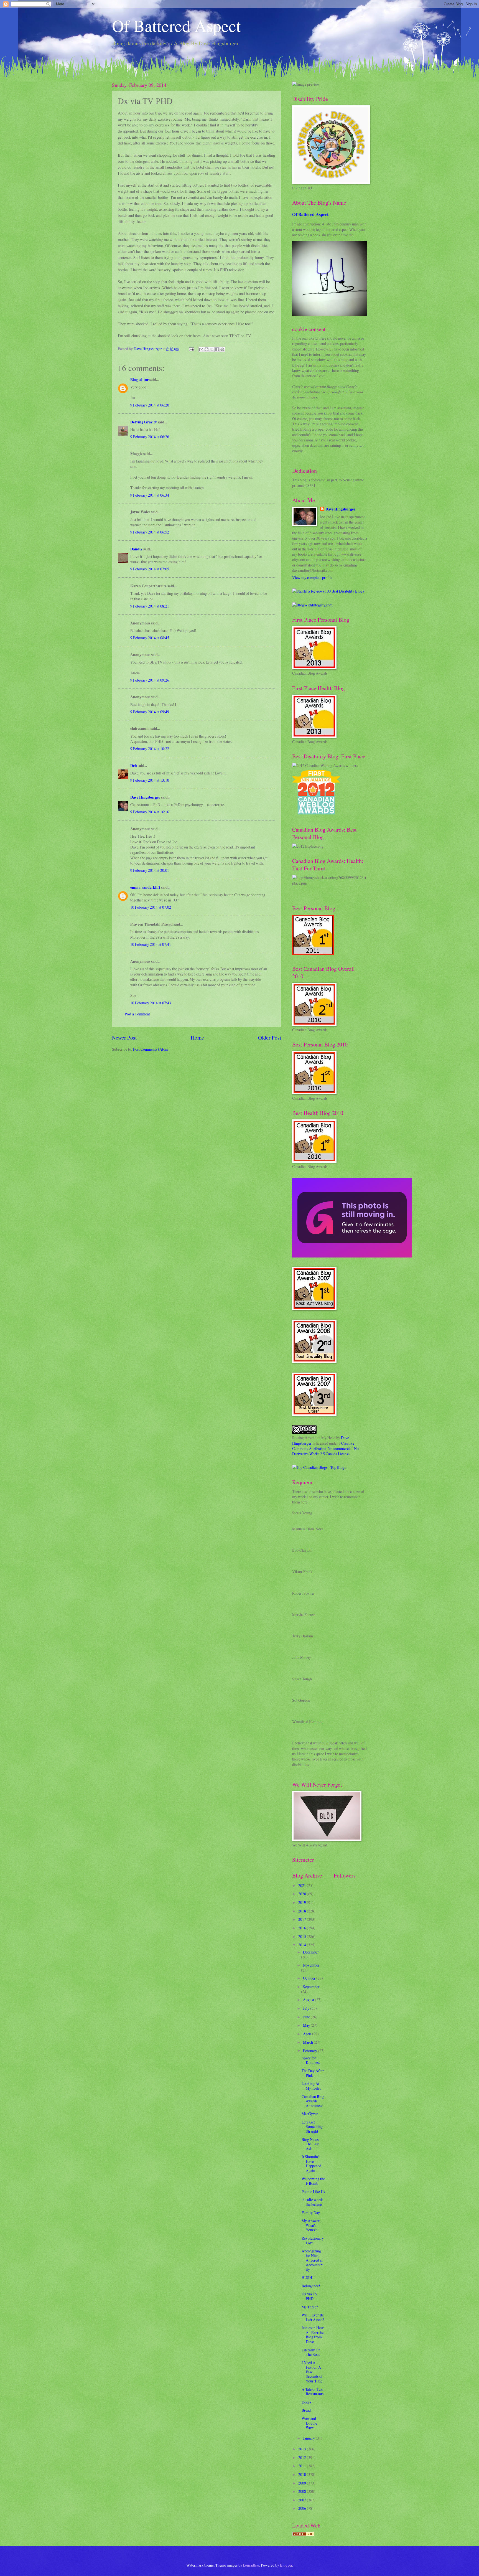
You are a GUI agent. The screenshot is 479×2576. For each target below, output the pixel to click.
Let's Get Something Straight (312, 2127)
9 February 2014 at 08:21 (150, 606)
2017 (303, 1919)
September (311, 1987)
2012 (303, 2457)
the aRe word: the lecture (312, 2202)
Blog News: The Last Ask (311, 2144)
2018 (303, 1911)
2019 (303, 1902)
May (307, 2025)
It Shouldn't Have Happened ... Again (313, 2164)
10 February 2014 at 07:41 (151, 944)
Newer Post (124, 1037)
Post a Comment (137, 1014)
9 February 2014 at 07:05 (150, 569)
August (309, 2000)
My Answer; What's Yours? (311, 2225)
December (311, 1952)
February (310, 2051)
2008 (303, 2491)
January (309, 2438)
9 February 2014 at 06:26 (150, 437)
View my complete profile (312, 577)
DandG (136, 549)
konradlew (251, 2565)
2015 (303, 1936)
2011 (303, 2466)
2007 (303, 2500)
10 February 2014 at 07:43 (151, 1003)
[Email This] (201, 349)
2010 (303, 2474)
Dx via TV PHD (310, 2296)
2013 (303, 2449)
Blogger (286, 2565)
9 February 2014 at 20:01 (150, 870)
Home (197, 1037)
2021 (303, 1885)
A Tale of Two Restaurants (313, 2392)
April (308, 2034)
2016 (303, 1928)
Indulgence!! (312, 2286)
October (310, 1978)
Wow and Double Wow (309, 2423)
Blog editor (139, 380)
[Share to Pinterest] (222, 349)
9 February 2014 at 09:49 (150, 712)
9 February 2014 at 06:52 (150, 532)
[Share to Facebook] (217, 349)
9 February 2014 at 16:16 (150, 812)
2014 (303, 1945)
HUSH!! (308, 2278)
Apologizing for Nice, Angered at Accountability (313, 2260)
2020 (303, 1894)
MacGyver (310, 2114)
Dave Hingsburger (145, 797)
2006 (303, 2508)
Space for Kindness (311, 2060)
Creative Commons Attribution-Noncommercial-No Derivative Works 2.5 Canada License (325, 1449)
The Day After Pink (313, 2073)
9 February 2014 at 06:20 (150, 405)
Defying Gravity (144, 422)
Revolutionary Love (313, 2240)
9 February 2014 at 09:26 (150, 680)
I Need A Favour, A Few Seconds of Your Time (312, 2372)
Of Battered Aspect (176, 26)
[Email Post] (191, 349)
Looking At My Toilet (311, 2086)
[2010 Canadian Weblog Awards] (352, 1256)
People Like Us (313, 2192)
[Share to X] (212, 349)
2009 (303, 2483)
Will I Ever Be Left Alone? (313, 2317)
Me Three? (310, 2307)
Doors (306, 2402)
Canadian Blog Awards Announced (313, 2101)
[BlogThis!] (207, 349)
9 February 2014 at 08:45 (150, 638)
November (311, 1965)
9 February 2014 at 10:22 (150, 749)
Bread (306, 2410)
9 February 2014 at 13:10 (150, 780)
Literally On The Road (311, 2352)
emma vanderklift (145, 887)
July (307, 2008)
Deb (134, 766)
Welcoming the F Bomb (313, 2181)
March (308, 2042)
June (307, 2017)
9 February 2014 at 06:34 (150, 495)
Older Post (270, 1037)
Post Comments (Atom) (151, 1049)
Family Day (311, 2213)
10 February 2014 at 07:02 (151, 907)
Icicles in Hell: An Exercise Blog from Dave (313, 2335)
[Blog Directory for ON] (303, 2535)
